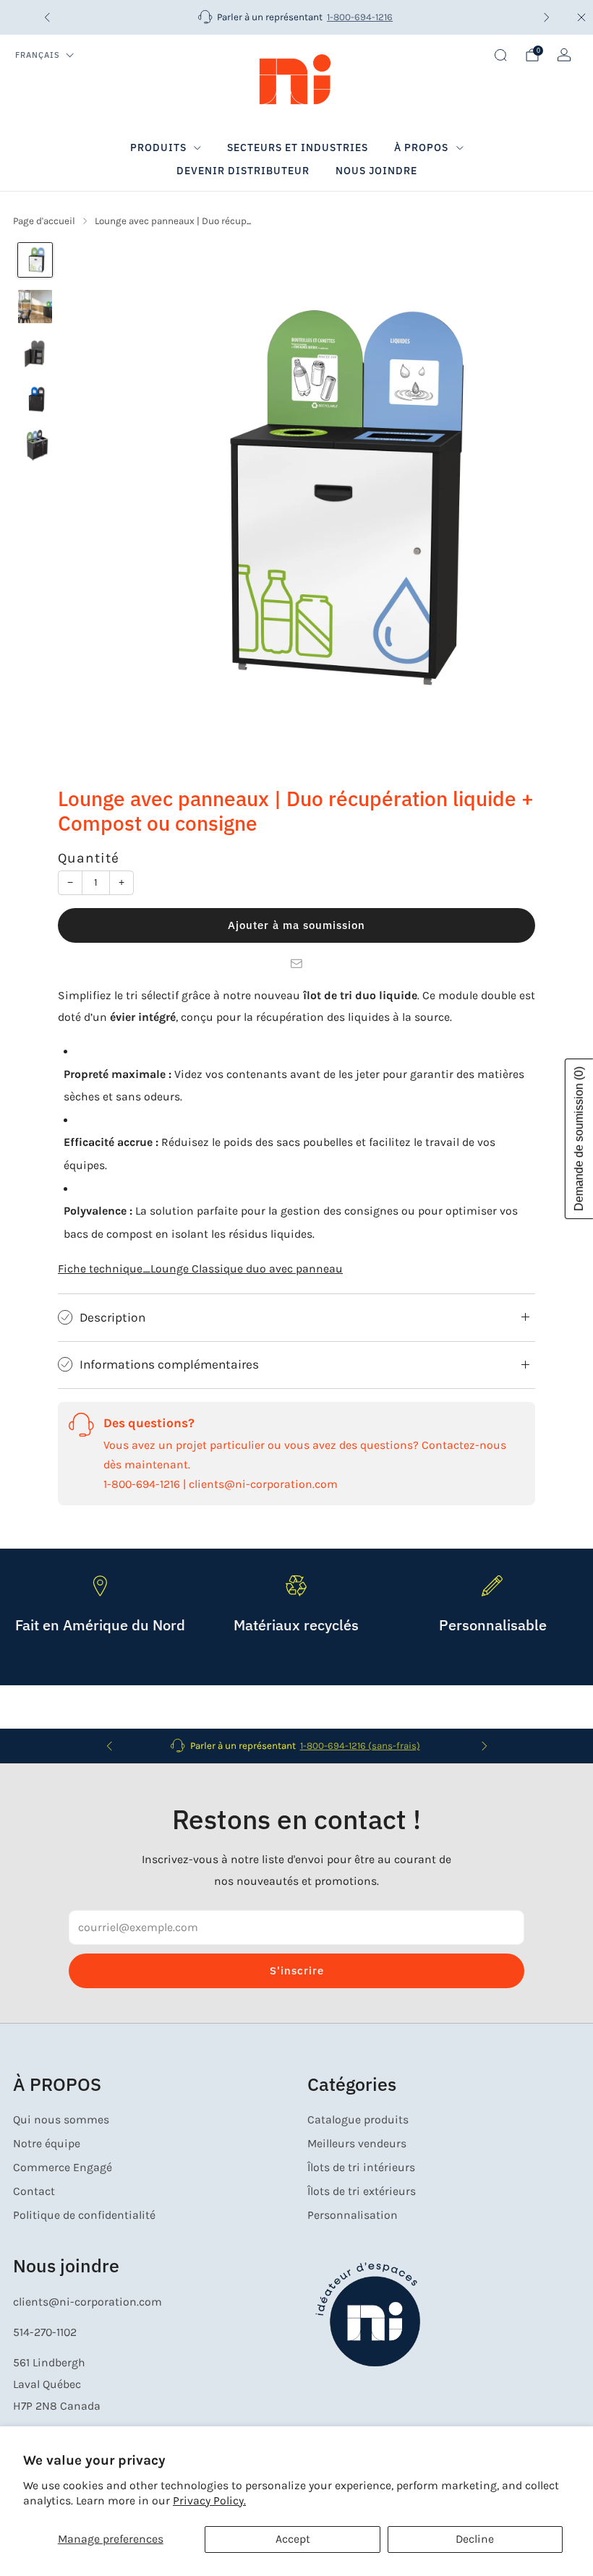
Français (38, 55)
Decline (475, 2539)
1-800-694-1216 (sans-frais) (360, 1746)
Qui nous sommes (61, 2120)
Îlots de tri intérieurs (361, 2168)
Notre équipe (47, 2144)
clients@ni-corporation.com (88, 2302)
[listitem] (297, 17)
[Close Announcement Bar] (581, 17)
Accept (293, 2539)
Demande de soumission (579, 1139)
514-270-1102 (45, 2332)
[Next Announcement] (547, 17)
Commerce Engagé (63, 2168)
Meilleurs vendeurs (357, 2144)
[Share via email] (296, 964)
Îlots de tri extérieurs (362, 2191)
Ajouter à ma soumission (296, 925)
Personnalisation (353, 2215)
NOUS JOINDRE (376, 171)
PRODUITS (158, 147)
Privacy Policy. (209, 2501)
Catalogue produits (358, 2120)
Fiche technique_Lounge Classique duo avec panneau (200, 1269)
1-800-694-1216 (360, 17)
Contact (34, 2191)
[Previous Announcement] (47, 17)
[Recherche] (500, 55)
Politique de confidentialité (84, 2215)
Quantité (89, 858)
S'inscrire (297, 1970)
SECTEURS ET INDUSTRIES (298, 147)
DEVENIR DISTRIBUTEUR (243, 171)
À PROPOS (421, 147)
